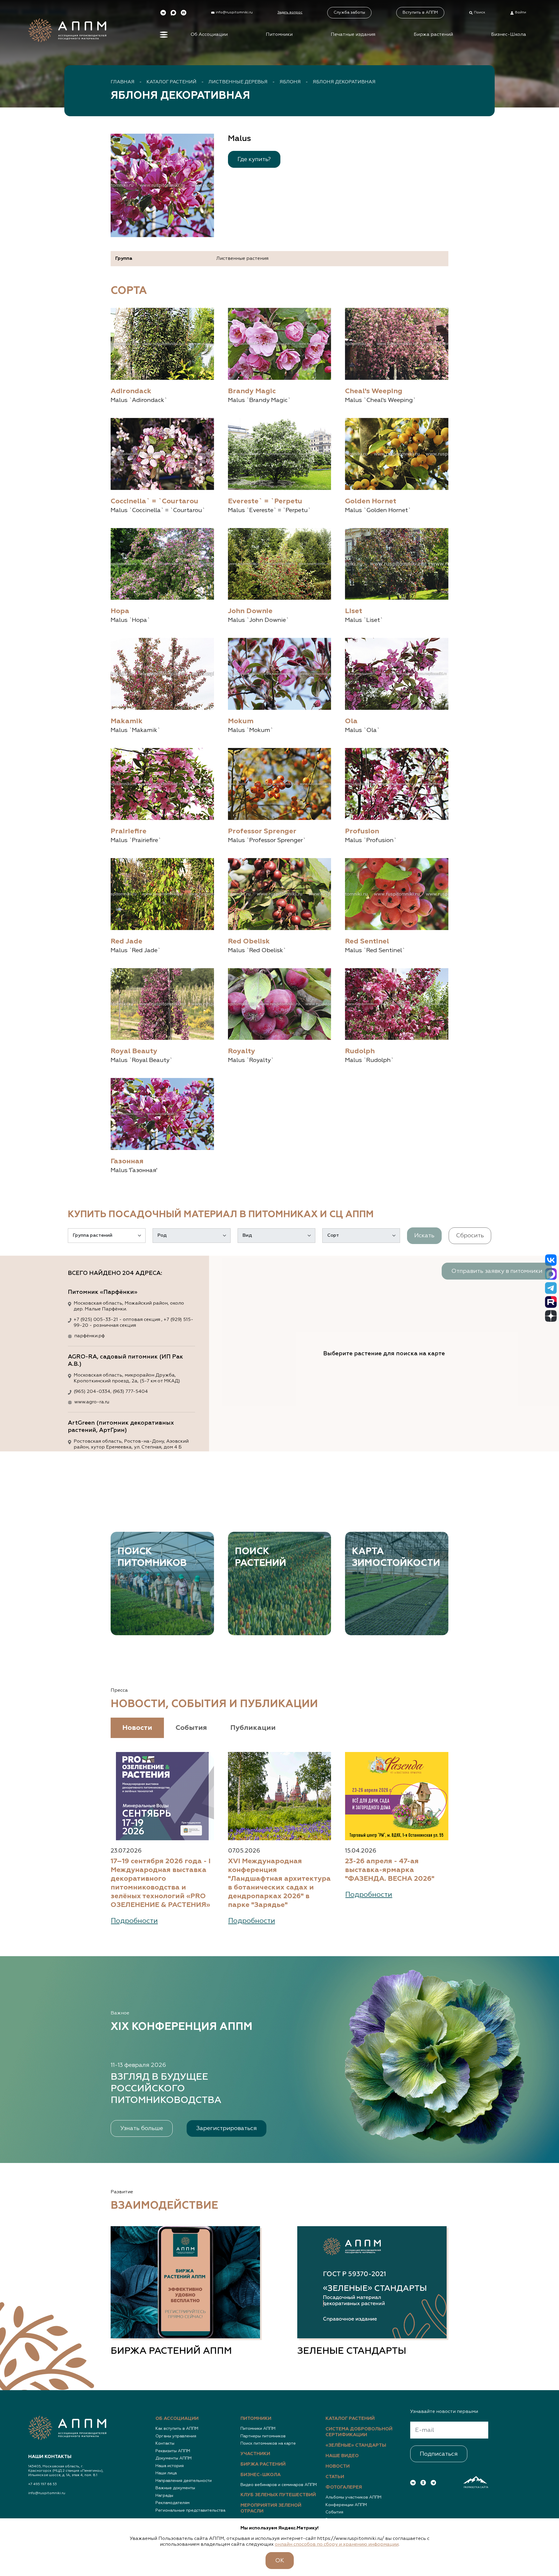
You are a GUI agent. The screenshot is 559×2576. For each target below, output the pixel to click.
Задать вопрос (290, 13)
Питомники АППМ (258, 2429)
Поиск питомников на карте (268, 2443)
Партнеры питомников (263, 2436)
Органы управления (176, 2436)
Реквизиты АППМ (173, 2451)
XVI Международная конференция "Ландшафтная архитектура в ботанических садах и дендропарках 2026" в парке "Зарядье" (279, 1883)
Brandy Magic (252, 391)
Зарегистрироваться (227, 2128)
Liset (354, 611)
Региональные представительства (190, 2510)
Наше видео (342, 2456)
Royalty (242, 1051)
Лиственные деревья (238, 82)
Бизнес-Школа (509, 35)
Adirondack (131, 391)
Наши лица (166, 2473)
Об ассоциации (177, 2419)
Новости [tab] (137, 1728)
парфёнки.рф (90, 1336)
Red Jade (127, 941)
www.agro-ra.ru (92, 1402)
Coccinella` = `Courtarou (154, 501)
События (334, 2512)
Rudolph (360, 1051)
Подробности (134, 1921)
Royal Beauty (134, 1051)
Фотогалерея (344, 2487)
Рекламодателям (173, 2503)
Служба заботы (349, 13)
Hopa (120, 611)
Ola (351, 721)
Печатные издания (353, 35)
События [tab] (191, 1728)
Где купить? (254, 159)
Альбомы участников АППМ (353, 2497)
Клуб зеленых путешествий (278, 2495)
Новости (338, 2466)
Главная (123, 82)
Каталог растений (171, 82)
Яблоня (290, 82)
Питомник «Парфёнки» (103, 1292)
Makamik (127, 721)
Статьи (335, 2477)
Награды (164, 2496)
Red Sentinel (367, 941)
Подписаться (439, 2454)
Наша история (170, 2466)
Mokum (241, 721)
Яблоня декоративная (344, 82)
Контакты (165, 2443)
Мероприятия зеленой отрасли (271, 2508)
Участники (255, 2454)
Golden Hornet (371, 501)
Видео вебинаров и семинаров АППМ (279, 2485)
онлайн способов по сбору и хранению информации (337, 2545)
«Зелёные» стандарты (356, 2446)
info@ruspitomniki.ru (47, 2493)
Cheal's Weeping (374, 391)
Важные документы (175, 2488)
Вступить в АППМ (420, 13)
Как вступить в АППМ (177, 2429)
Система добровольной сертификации (359, 2432)
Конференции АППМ (346, 2505)
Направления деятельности (184, 2481)
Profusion (362, 831)
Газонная (127, 1161)
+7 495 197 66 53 (43, 2484)
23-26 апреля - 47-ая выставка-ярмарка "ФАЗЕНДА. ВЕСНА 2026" (390, 1870)
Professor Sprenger (262, 831)
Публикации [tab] (253, 1728)
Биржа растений (433, 35)
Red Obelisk (249, 941)
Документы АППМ (174, 2458)
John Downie (250, 611)
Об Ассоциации (209, 35)
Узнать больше (142, 2128)
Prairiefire (129, 831)
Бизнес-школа (261, 2475)
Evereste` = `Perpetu (265, 501)
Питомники (279, 35)
